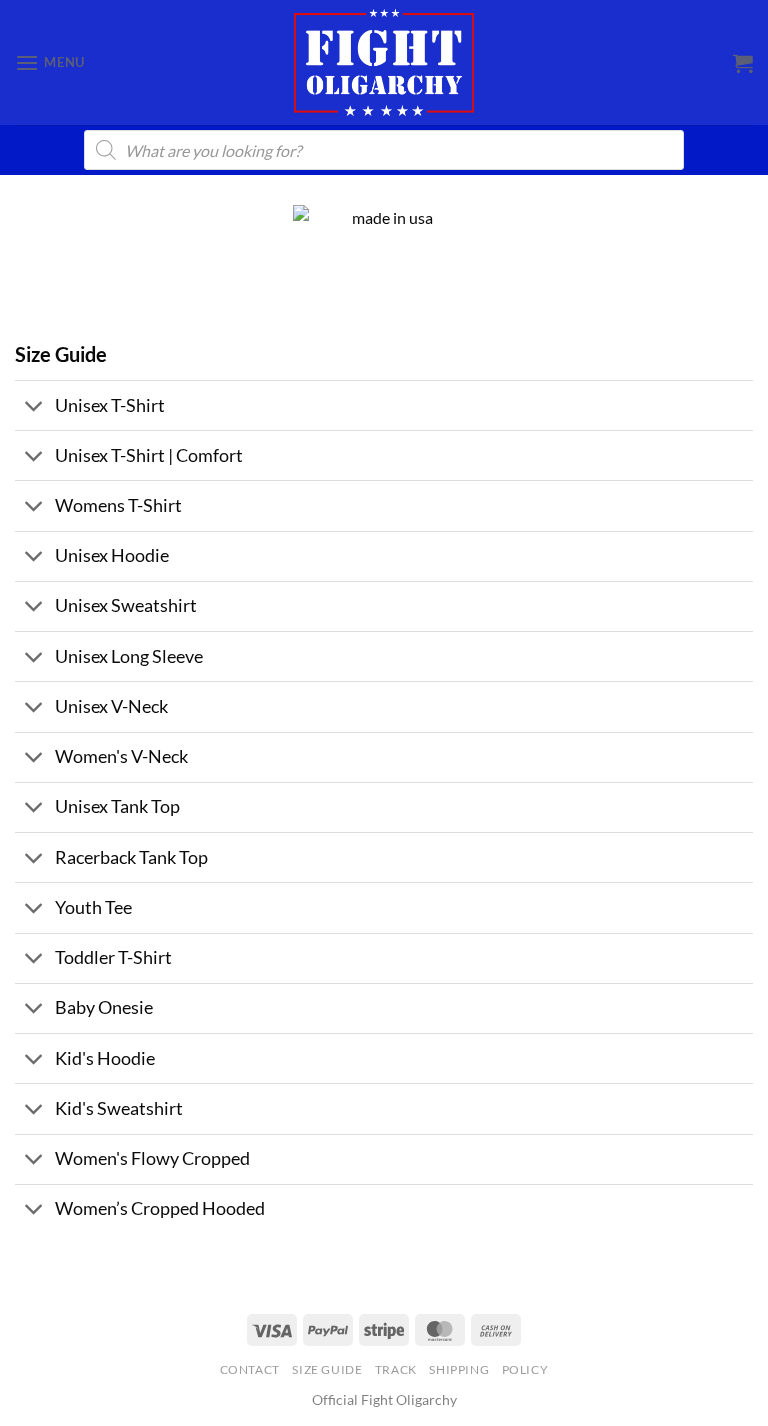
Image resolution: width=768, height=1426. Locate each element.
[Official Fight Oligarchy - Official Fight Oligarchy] (384, 62)
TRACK (396, 1369)
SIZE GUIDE (327, 1369)
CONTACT (250, 1369)
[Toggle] (34, 407)
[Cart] (743, 63)
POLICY (525, 1369)
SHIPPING (459, 1369)
